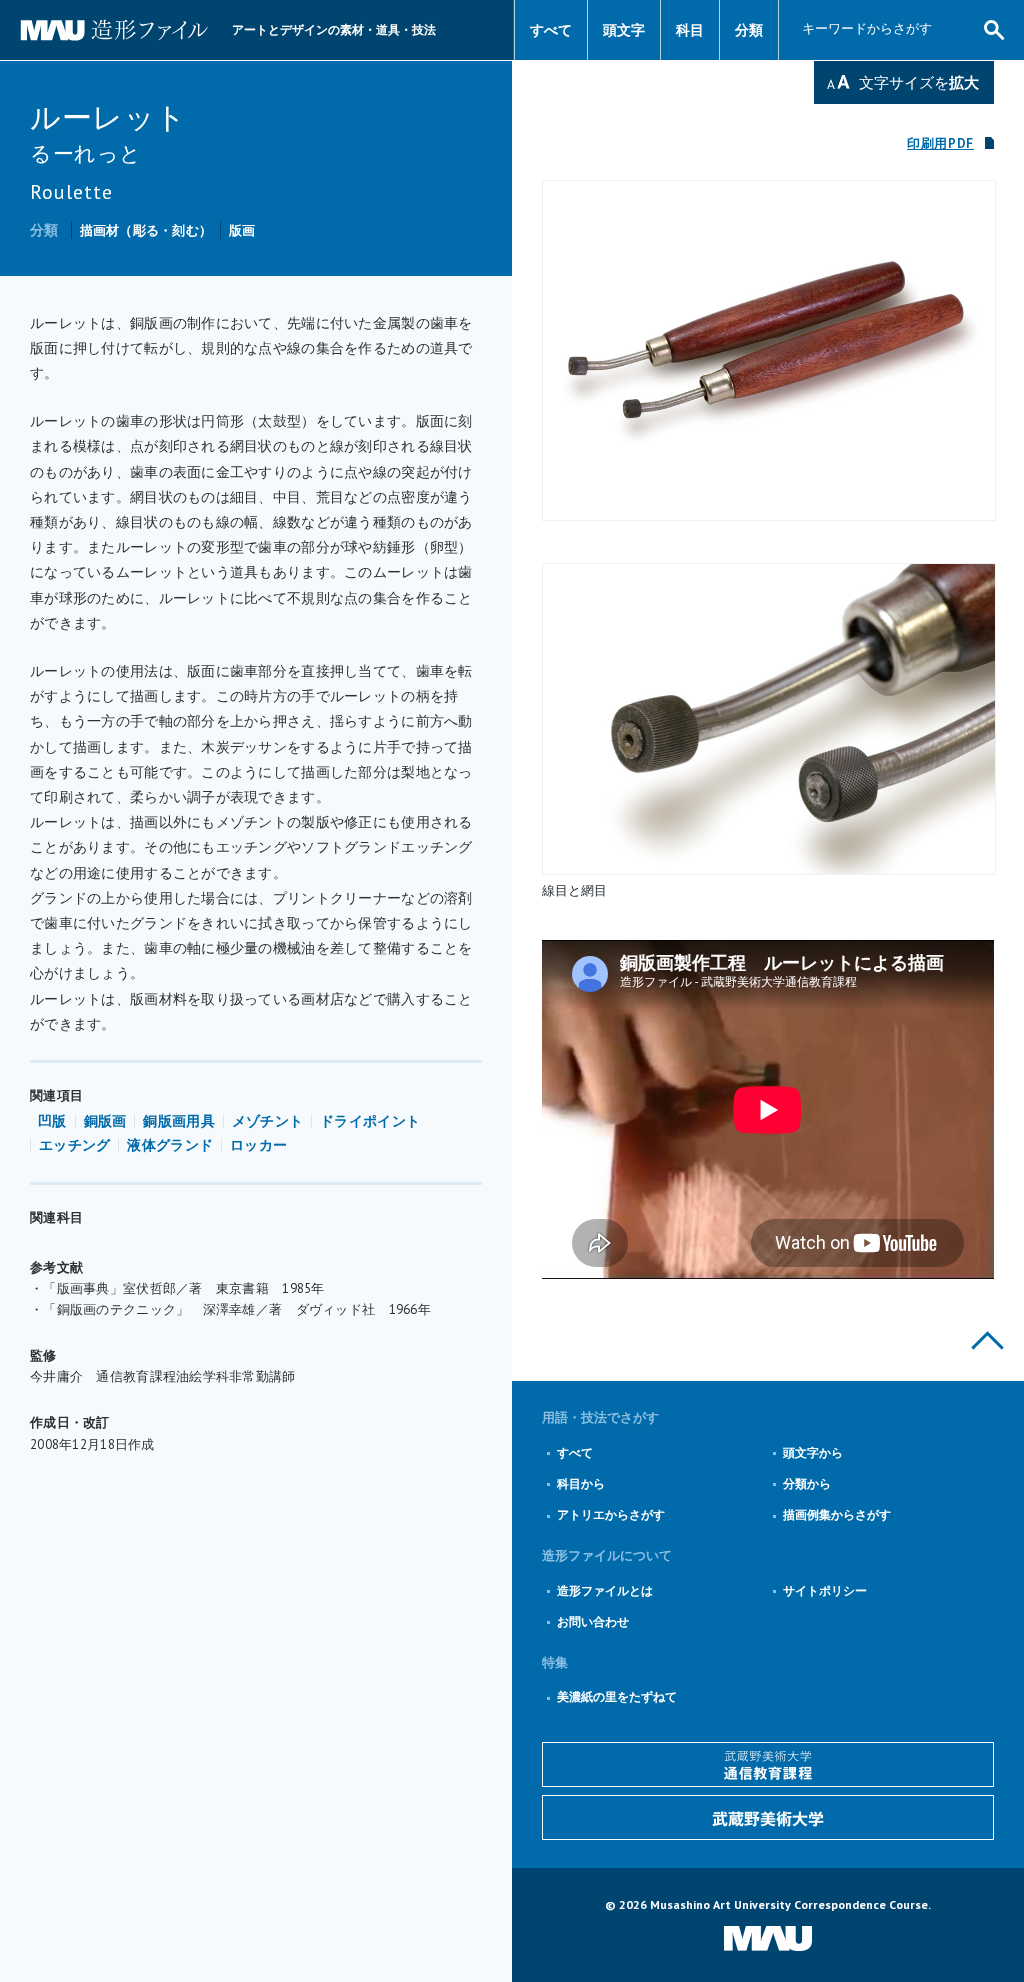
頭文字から (813, 1452)
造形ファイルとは (605, 1590)
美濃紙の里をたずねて (617, 1696)
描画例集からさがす (837, 1514)
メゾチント (267, 1121)
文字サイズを (919, 82)
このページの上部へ (987, 1340)
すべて (551, 30)
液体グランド (170, 1145)
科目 (690, 30)
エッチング (74, 1145)
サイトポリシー (825, 1590)
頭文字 (624, 30)
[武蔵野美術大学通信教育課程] (768, 1764)
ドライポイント (370, 1121)
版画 (242, 230)
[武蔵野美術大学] (768, 1817)
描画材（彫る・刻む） (146, 230)
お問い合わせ (593, 1621)
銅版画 (105, 1121)
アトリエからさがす (611, 1514)
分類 (749, 30)
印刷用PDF (940, 143)
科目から (581, 1483)
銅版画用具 (178, 1121)
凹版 (52, 1121)
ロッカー (258, 1145)
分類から (807, 1483)
